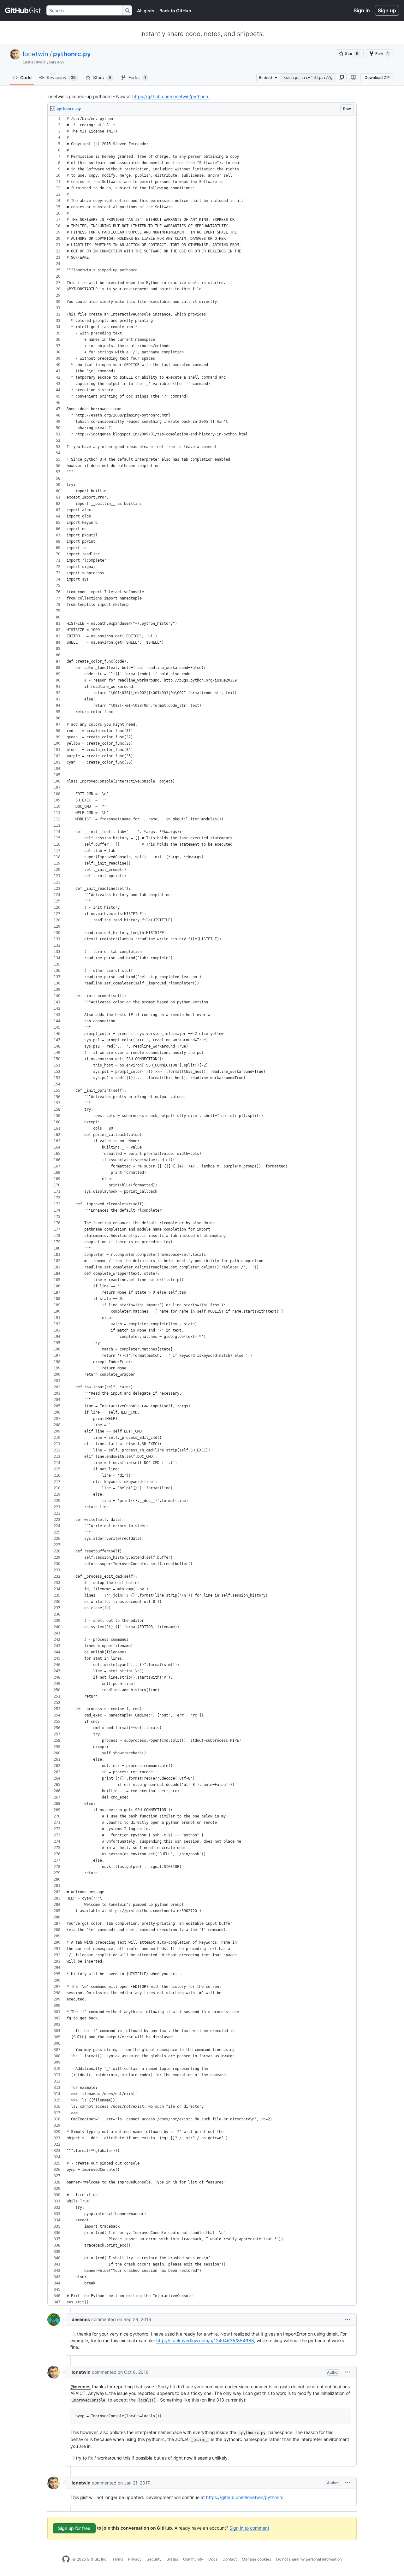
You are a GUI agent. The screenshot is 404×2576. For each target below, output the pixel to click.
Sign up (387, 10)
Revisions (61, 77)
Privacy (135, 2559)
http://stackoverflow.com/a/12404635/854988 (205, 2340)
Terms (118, 2559)
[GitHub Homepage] (66, 2559)
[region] (202, 1211)
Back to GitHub (175, 11)
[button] (341, 78)
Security (154, 2559)
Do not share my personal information (309, 2559)
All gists (146, 11)
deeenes (81, 2319)
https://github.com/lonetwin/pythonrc (171, 96)
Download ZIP (377, 77)
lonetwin (36, 54)
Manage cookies (256, 2559)
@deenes (80, 2387)
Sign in (362, 10)
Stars (102, 77)
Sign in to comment (249, 2528)
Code (26, 77)
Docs (213, 2559)
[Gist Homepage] (23, 10)
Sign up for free (74, 2528)
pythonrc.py (72, 54)
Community (193, 2559)
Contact (230, 2559)
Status (172, 2559)
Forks (137, 77)
